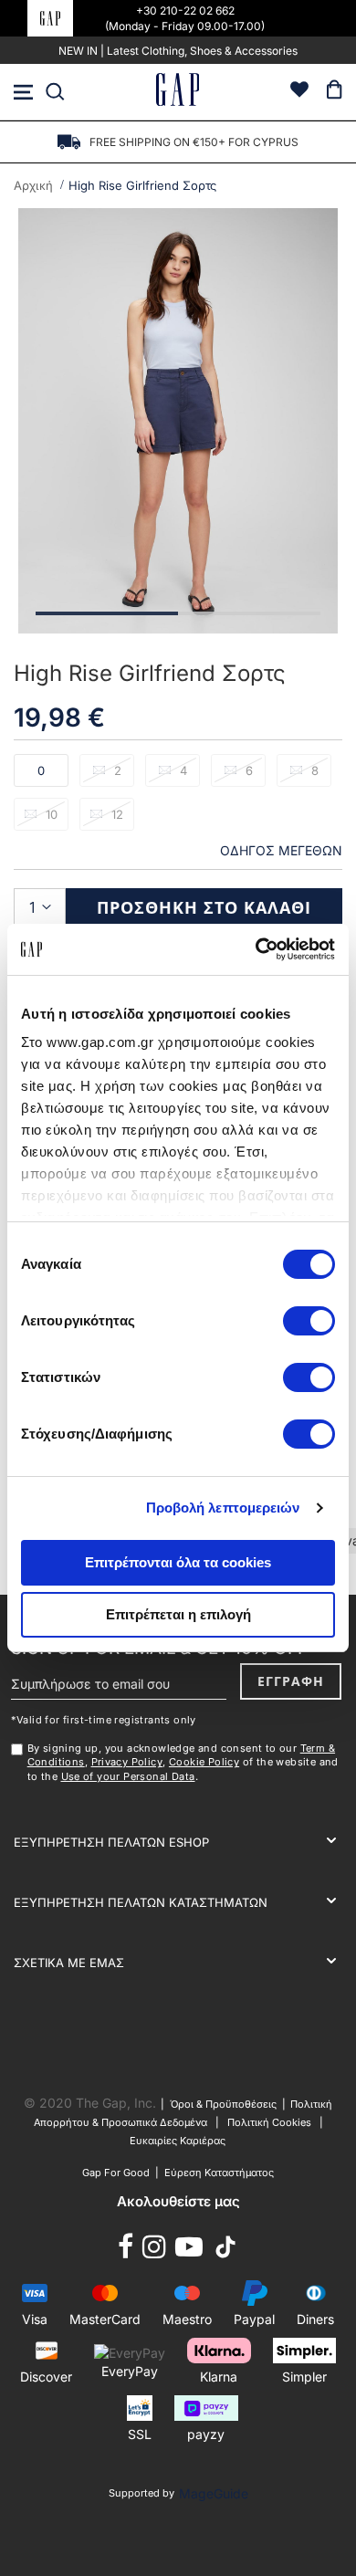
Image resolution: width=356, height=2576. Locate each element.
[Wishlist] (299, 92)
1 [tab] (107, 613)
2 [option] (118, 770)
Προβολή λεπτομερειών (223, 1508)
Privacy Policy (127, 1762)
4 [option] (183, 770)
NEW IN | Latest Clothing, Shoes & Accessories (178, 51)
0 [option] (41, 770)
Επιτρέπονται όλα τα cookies (178, 1562)
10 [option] (52, 814)
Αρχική (33, 185)
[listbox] (178, 798)
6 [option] (249, 770)
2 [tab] (249, 613)
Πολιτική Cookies (269, 2122)
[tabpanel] (178, 421)
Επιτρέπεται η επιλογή (178, 1614)
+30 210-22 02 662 (185, 10)
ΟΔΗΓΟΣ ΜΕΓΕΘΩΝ (281, 850)
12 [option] (117, 814)
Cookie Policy (204, 1762)
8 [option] (315, 770)
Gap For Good (116, 2173)
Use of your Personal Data (128, 1776)
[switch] (309, 1323)
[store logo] (178, 92)
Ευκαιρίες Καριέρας (178, 2141)
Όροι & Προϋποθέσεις (226, 2104)
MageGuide (214, 2493)
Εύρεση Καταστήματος (219, 2173)
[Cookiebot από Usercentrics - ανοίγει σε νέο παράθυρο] (256, 949)
